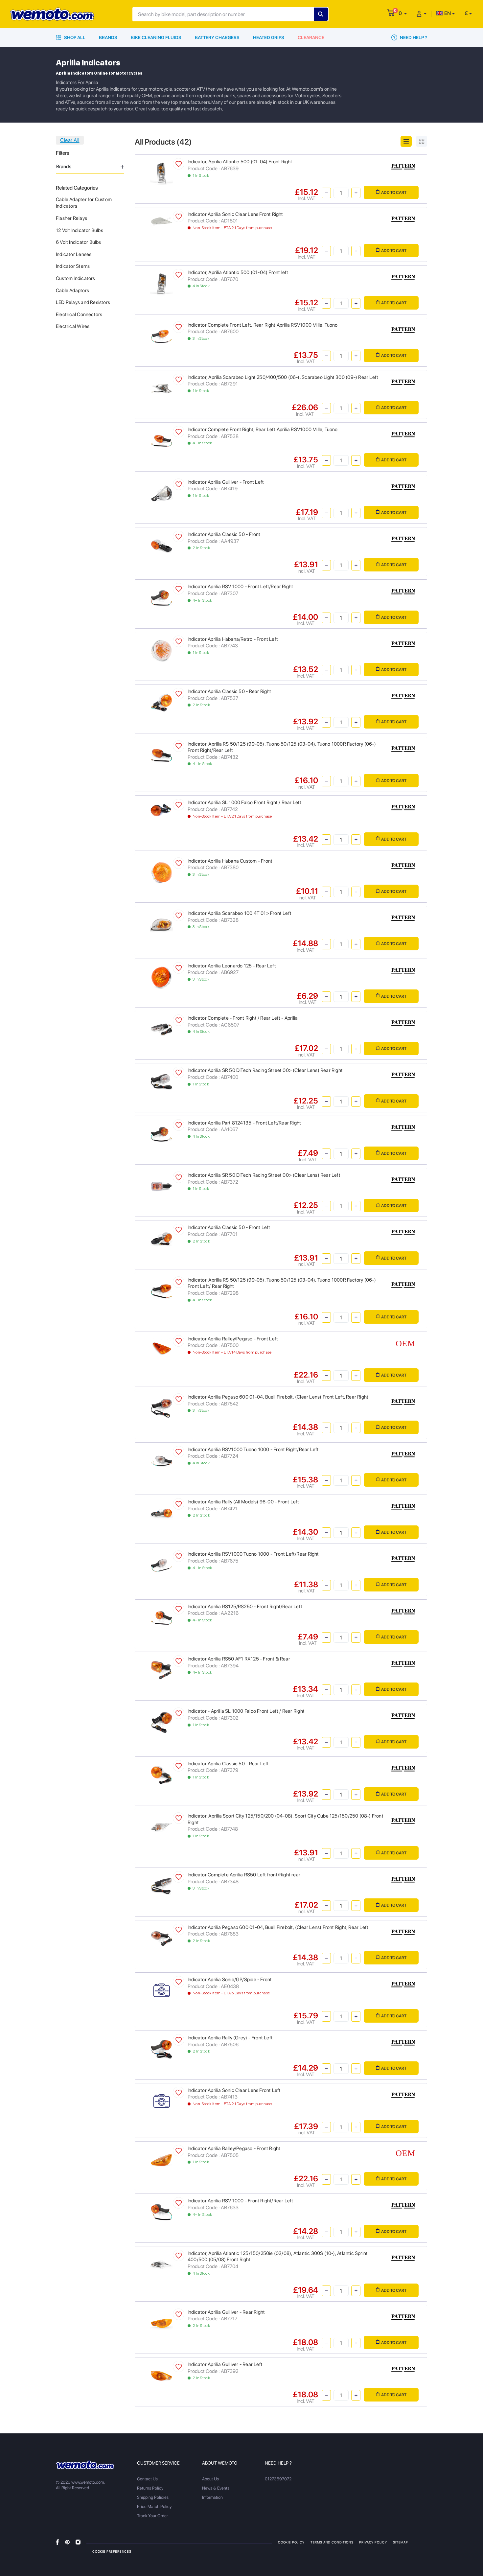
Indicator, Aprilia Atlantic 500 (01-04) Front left (238, 272)
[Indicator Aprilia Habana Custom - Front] (161, 872)
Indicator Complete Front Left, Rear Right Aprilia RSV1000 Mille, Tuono (263, 325)
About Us (210, 2479)
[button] (403, 13)
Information (212, 2497)
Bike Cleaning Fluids (156, 37)
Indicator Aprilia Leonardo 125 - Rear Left (232, 966)
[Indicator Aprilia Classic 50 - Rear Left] (161, 1774)
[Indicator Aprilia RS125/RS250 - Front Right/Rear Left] (161, 1617)
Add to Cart (394, 192)
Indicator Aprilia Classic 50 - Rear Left (228, 1764)
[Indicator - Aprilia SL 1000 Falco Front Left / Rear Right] (161, 1722)
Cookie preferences (112, 2551)
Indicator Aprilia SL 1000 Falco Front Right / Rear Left (245, 802)
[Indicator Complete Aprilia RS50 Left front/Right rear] (161, 1886)
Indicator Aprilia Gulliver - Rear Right (226, 2312)
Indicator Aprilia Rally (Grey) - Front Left (230, 2038)
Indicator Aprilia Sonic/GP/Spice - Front (230, 1980)
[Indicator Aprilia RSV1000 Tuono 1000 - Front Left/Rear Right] (161, 1565)
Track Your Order (152, 2516)
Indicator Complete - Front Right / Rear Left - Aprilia (243, 1018)
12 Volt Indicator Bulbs (80, 230)
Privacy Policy (373, 2542)
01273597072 (278, 2479)
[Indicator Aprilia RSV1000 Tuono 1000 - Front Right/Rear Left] (161, 1460)
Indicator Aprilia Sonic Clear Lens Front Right (235, 214)
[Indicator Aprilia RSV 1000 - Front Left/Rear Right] (161, 598)
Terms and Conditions (332, 2542)
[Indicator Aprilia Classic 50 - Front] (161, 545)
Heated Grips (269, 37)
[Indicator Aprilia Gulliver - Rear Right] (161, 2323)
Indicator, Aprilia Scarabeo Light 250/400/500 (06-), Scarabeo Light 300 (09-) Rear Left (283, 377)
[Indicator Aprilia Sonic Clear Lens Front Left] (161, 2101)
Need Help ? (413, 37)
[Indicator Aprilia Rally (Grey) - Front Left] (161, 2049)
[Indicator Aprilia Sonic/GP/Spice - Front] (161, 1990)
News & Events (216, 2488)
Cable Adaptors (72, 290)
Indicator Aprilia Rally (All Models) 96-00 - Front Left (243, 1502)
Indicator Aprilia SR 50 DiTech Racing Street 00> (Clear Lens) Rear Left (264, 1175)
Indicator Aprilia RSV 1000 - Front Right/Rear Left (241, 2201)
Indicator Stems (73, 266)
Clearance (311, 37)
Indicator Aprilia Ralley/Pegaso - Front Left (233, 1339)
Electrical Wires (73, 326)
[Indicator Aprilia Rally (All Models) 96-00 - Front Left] (161, 1513)
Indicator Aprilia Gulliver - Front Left (226, 482)
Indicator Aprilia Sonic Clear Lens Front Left (234, 2090)
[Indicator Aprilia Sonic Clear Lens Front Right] (161, 221)
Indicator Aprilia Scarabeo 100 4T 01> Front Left (240, 913)
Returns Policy (150, 2488)
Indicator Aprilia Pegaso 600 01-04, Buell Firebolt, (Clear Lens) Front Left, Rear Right (278, 1397)
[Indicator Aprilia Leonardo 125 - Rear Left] (161, 976)
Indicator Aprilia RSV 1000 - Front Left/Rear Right (241, 587)
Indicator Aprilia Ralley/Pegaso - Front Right (234, 2148)
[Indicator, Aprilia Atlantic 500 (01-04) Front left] (161, 283)
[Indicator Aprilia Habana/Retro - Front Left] (161, 650)
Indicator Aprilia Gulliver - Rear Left (225, 2364)
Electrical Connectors (79, 314)
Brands (108, 37)
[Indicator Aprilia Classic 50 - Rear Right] (161, 702)
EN (447, 13)
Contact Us (147, 2479)
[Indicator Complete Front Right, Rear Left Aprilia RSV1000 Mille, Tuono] (161, 441)
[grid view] (422, 141)
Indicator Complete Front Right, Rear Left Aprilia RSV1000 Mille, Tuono (263, 429)
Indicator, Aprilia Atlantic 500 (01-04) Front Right (240, 162)
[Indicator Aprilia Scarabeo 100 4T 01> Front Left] (161, 924)
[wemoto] (85, 2465)
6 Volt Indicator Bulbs (79, 242)
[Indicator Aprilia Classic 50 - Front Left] (161, 1238)
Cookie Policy (291, 2542)
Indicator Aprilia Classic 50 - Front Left (229, 1227)
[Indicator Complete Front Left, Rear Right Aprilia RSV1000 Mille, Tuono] (161, 336)
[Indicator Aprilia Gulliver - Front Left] (161, 493)
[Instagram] (78, 2542)
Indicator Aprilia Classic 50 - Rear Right (230, 691)
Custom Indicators (76, 278)
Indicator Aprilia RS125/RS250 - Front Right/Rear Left (245, 1607)
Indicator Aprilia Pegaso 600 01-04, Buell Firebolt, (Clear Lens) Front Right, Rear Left (278, 1927)
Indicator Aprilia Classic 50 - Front (224, 534)
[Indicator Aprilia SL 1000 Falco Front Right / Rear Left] (161, 810)
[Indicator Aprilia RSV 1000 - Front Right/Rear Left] (161, 2212)
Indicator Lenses (74, 254)
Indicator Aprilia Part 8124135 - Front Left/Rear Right (244, 1123)
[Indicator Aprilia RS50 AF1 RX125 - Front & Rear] (161, 1670)
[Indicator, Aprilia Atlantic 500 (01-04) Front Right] (161, 173)
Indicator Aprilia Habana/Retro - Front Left (233, 639)
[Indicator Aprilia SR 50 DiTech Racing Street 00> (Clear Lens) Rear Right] (161, 1081)
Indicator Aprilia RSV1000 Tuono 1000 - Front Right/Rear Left (253, 1450)
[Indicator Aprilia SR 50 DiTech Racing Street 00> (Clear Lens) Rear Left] (161, 1186)
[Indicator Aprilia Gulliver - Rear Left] (161, 2375)
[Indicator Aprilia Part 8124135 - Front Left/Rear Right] (161, 1134)
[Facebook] (57, 2542)
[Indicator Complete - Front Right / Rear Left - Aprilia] (161, 1029)
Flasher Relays (71, 218)
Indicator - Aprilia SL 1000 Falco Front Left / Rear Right (246, 1711)
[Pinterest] (67, 2542)
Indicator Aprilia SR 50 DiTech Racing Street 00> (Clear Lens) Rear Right (265, 1070)
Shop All (74, 37)
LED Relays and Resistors (83, 302)
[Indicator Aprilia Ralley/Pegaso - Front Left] (161, 1348)
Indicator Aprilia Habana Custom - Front (230, 861)
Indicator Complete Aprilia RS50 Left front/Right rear (244, 1875)
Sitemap (401, 2542)
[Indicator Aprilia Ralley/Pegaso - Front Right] (161, 2159)
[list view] (406, 141)
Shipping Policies (153, 2497)
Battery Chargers (217, 37)
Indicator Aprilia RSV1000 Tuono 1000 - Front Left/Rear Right (253, 1554)
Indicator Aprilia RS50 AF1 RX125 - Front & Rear (239, 1659)
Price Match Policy (154, 2506)
